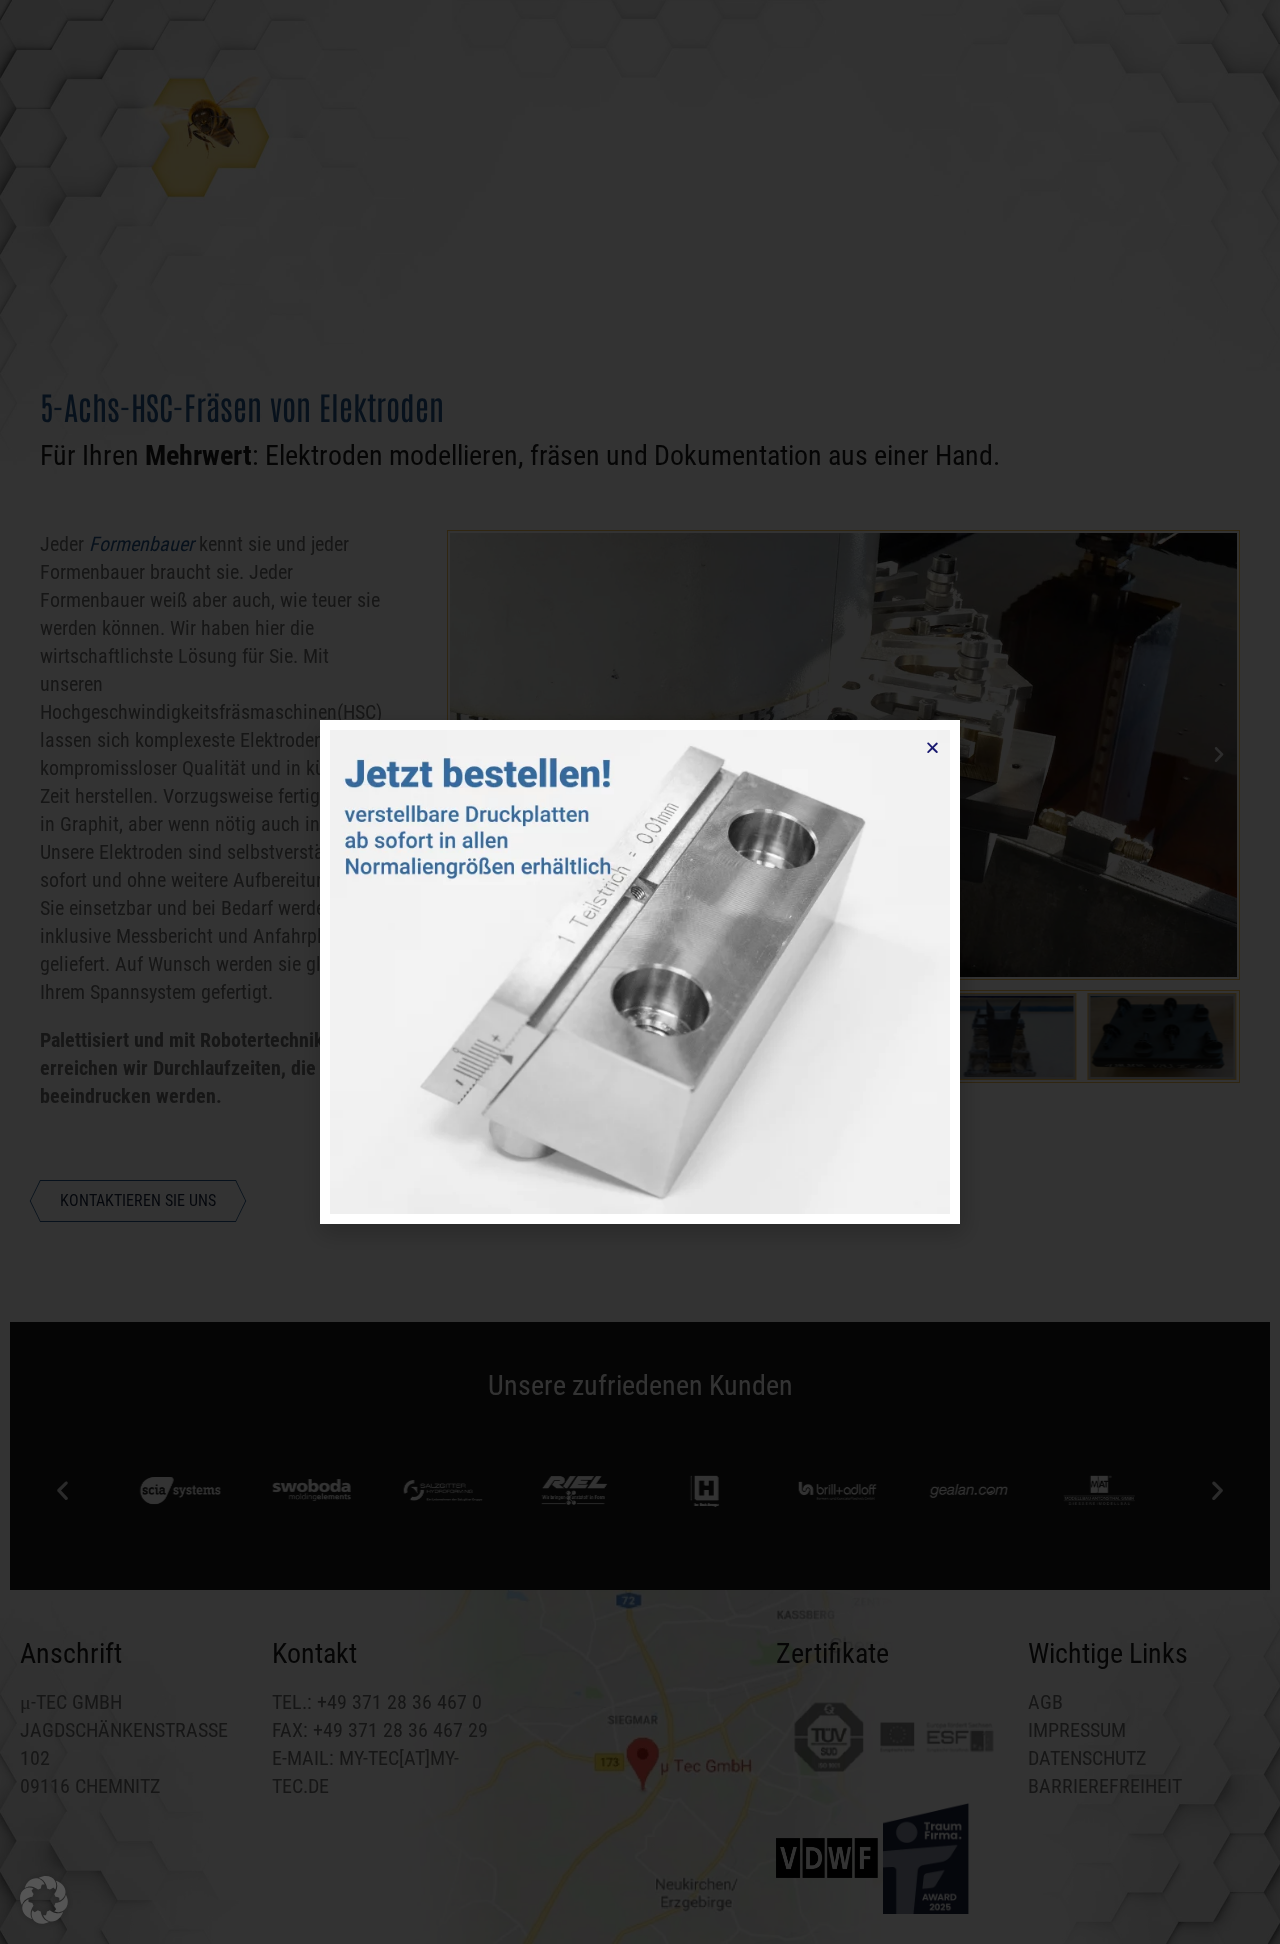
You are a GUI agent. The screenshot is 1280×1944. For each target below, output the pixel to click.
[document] (640, 972)
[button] (44, 1900)
